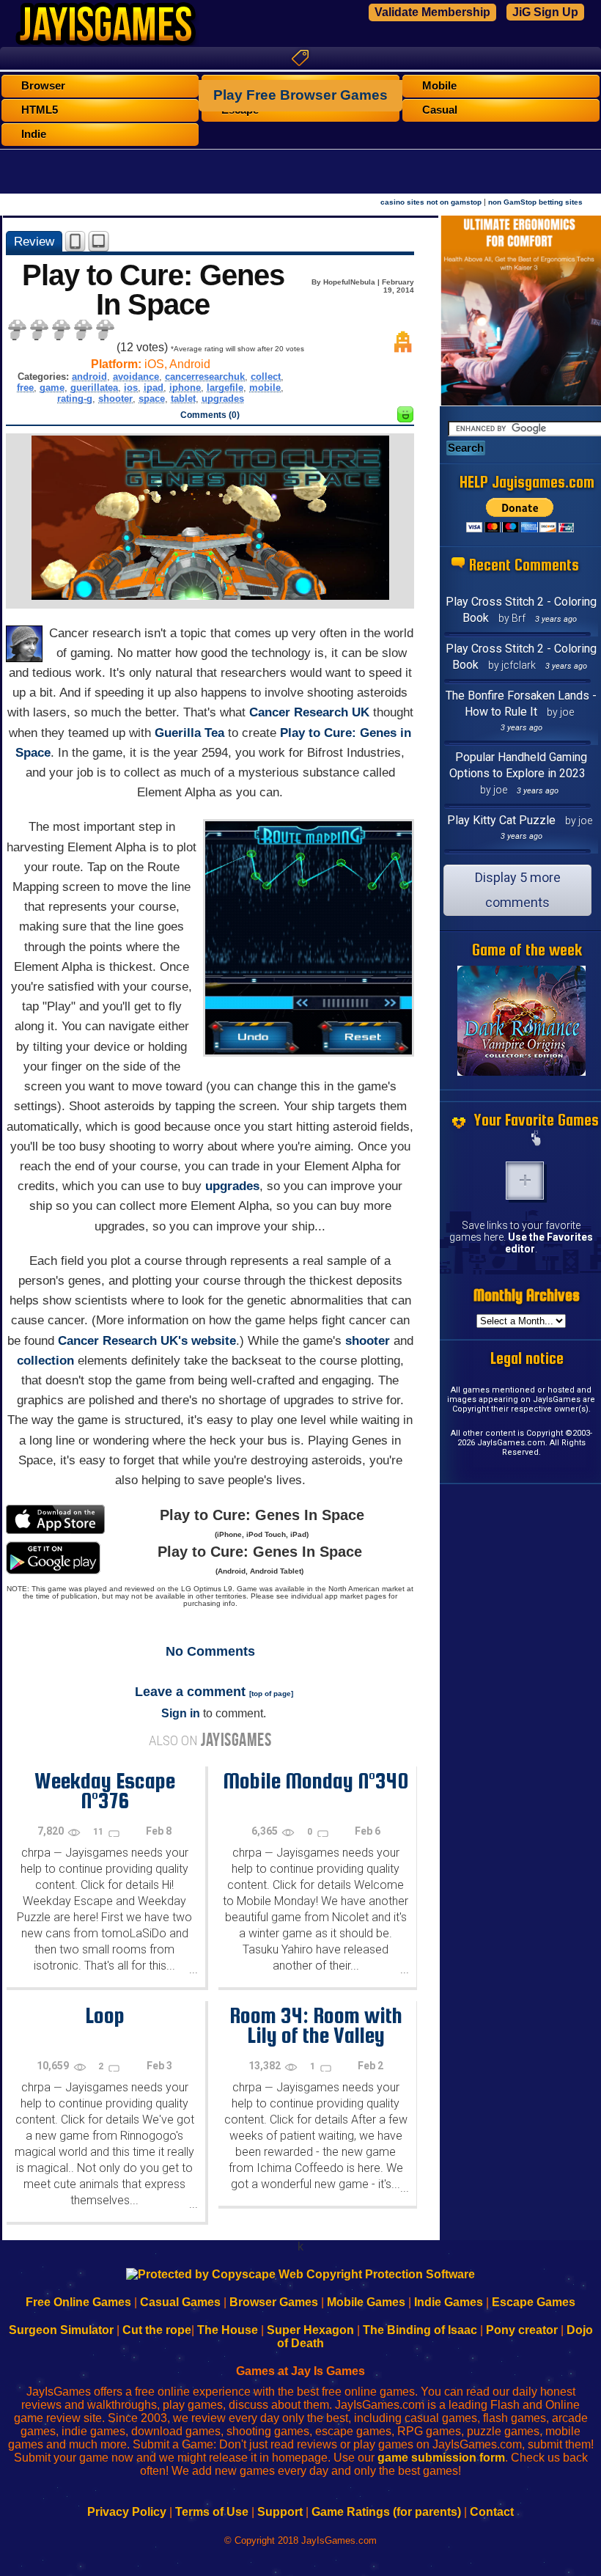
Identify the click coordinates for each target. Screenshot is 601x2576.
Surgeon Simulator (61, 2330)
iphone (185, 388)
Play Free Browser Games (300, 95)
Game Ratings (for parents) (386, 2512)
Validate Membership (432, 12)
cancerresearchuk (205, 377)
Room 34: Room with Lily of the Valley (316, 2025)
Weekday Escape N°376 (105, 1790)
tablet (183, 399)
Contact (492, 2512)
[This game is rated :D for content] (405, 418)
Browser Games (274, 2302)
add (525, 1181)
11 (99, 1832)
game (52, 388)
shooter (115, 399)
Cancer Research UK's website (147, 1341)
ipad (154, 388)
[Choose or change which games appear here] (537, 1140)
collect (266, 377)
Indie (34, 134)
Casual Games (180, 2302)
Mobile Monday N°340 (316, 1780)
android (89, 377)
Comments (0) (210, 415)
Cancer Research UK (309, 712)
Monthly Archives (527, 1295)
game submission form (441, 2458)
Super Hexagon (310, 2330)
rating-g (75, 399)
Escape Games (534, 2302)
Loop (105, 2015)
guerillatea (94, 388)
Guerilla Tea (189, 733)
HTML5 (40, 110)
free (25, 388)
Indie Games (449, 2302)
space (152, 399)
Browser (43, 86)
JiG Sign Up (545, 12)
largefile (225, 388)
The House (228, 2330)
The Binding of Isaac (420, 2330)
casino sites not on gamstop (431, 202)
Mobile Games (366, 2302)
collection (45, 1361)
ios (131, 388)
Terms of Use (212, 2512)
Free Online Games (78, 2302)
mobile (265, 388)
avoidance (136, 377)
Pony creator (522, 2330)
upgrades (223, 399)
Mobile (439, 86)
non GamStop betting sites (535, 202)
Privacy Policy (127, 2512)
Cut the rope (157, 2330)
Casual (440, 110)
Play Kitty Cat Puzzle (501, 820)
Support (280, 2512)
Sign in (181, 1713)
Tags (300, 58)
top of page (271, 1694)
